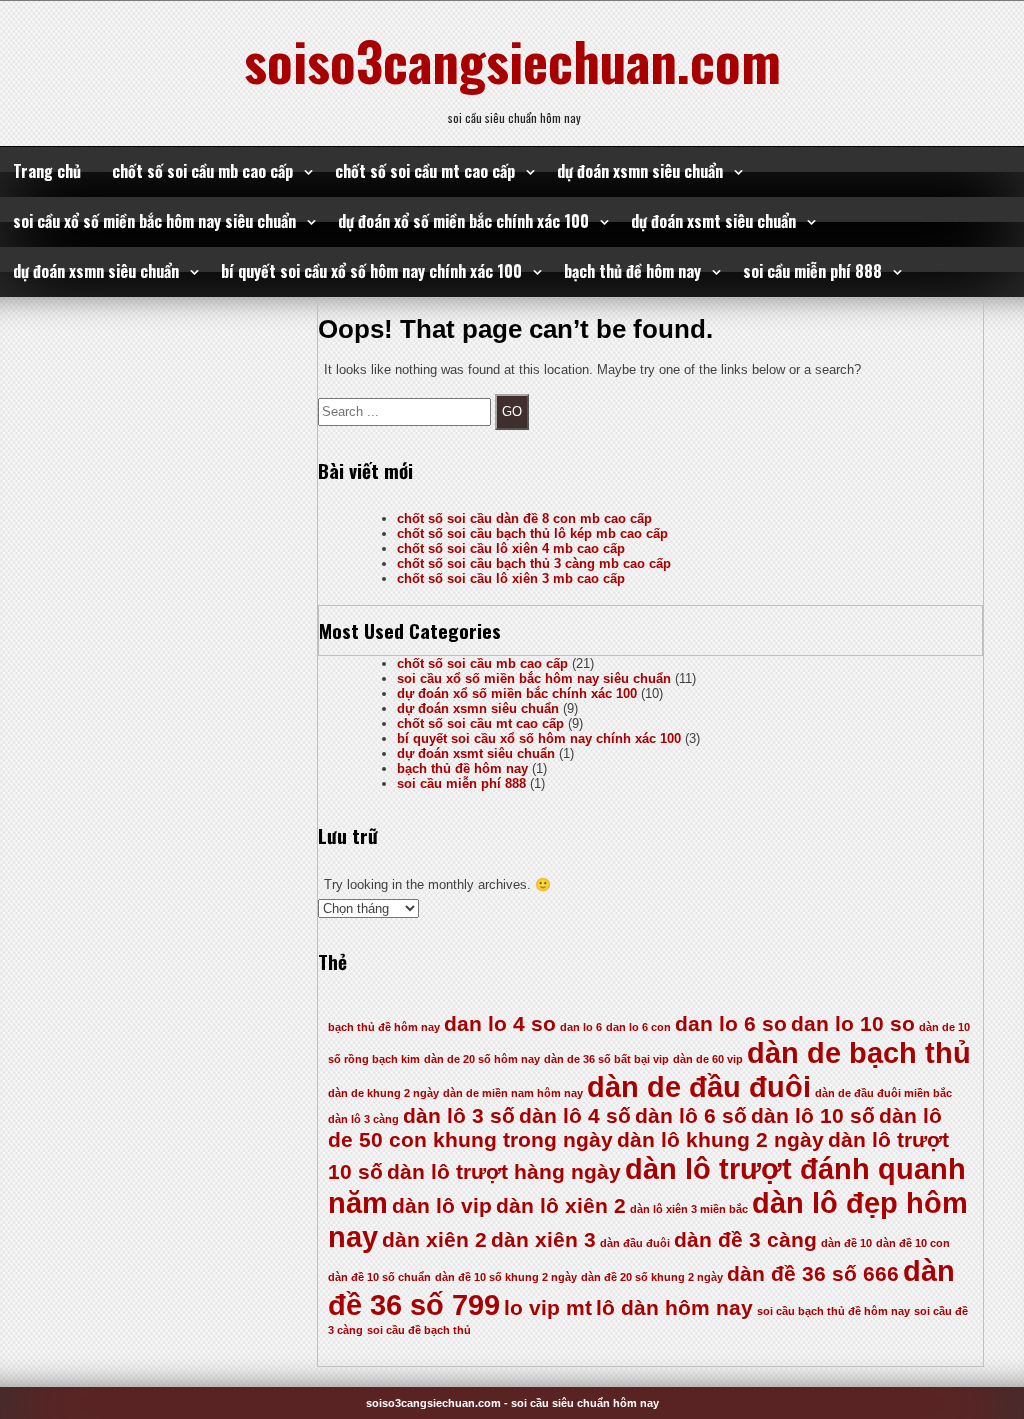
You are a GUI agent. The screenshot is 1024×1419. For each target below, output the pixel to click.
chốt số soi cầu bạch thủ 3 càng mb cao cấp (534, 563)
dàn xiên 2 (434, 1239)
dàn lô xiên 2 (561, 1205)
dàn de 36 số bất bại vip (606, 1059)
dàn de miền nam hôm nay (513, 1093)
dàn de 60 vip (708, 1059)
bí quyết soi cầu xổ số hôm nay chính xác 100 (371, 271)
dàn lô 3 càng (363, 1119)
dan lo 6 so (731, 1023)
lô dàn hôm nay (674, 1307)
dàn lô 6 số (691, 1115)
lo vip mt (548, 1307)
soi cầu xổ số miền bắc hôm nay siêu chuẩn (154, 221)
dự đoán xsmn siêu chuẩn (640, 171)
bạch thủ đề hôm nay (632, 271)
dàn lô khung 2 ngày (720, 1139)
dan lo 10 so (853, 1023)
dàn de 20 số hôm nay (482, 1059)
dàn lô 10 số (813, 1115)
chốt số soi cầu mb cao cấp (202, 171)
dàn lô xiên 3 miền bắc (689, 1209)
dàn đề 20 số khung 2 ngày (652, 1277)
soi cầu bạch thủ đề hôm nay (833, 1311)
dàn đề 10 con (913, 1243)
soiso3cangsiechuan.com (512, 60)
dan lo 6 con (638, 1027)
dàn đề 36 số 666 (813, 1273)
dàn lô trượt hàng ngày (504, 1171)
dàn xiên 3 (543, 1239)
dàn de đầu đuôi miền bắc (883, 1093)
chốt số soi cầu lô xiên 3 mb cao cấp (511, 578)
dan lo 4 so (500, 1023)
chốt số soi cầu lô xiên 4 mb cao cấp (511, 548)
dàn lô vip (442, 1205)
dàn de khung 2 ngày (383, 1093)
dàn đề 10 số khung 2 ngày (506, 1277)
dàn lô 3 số (459, 1115)
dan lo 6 (581, 1027)
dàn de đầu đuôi (699, 1086)
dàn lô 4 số (575, 1115)
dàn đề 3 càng (745, 1239)
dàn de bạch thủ (859, 1052)
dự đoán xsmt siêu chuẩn (713, 221)
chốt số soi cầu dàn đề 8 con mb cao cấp (524, 518)
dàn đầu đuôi (635, 1243)
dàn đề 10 (846, 1243)
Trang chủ (47, 171)
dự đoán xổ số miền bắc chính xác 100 (463, 221)
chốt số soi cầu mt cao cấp (425, 171)
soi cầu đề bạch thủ (419, 1330)
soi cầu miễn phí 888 (812, 271)
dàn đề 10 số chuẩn (379, 1277)
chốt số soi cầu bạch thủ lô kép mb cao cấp (532, 533)
